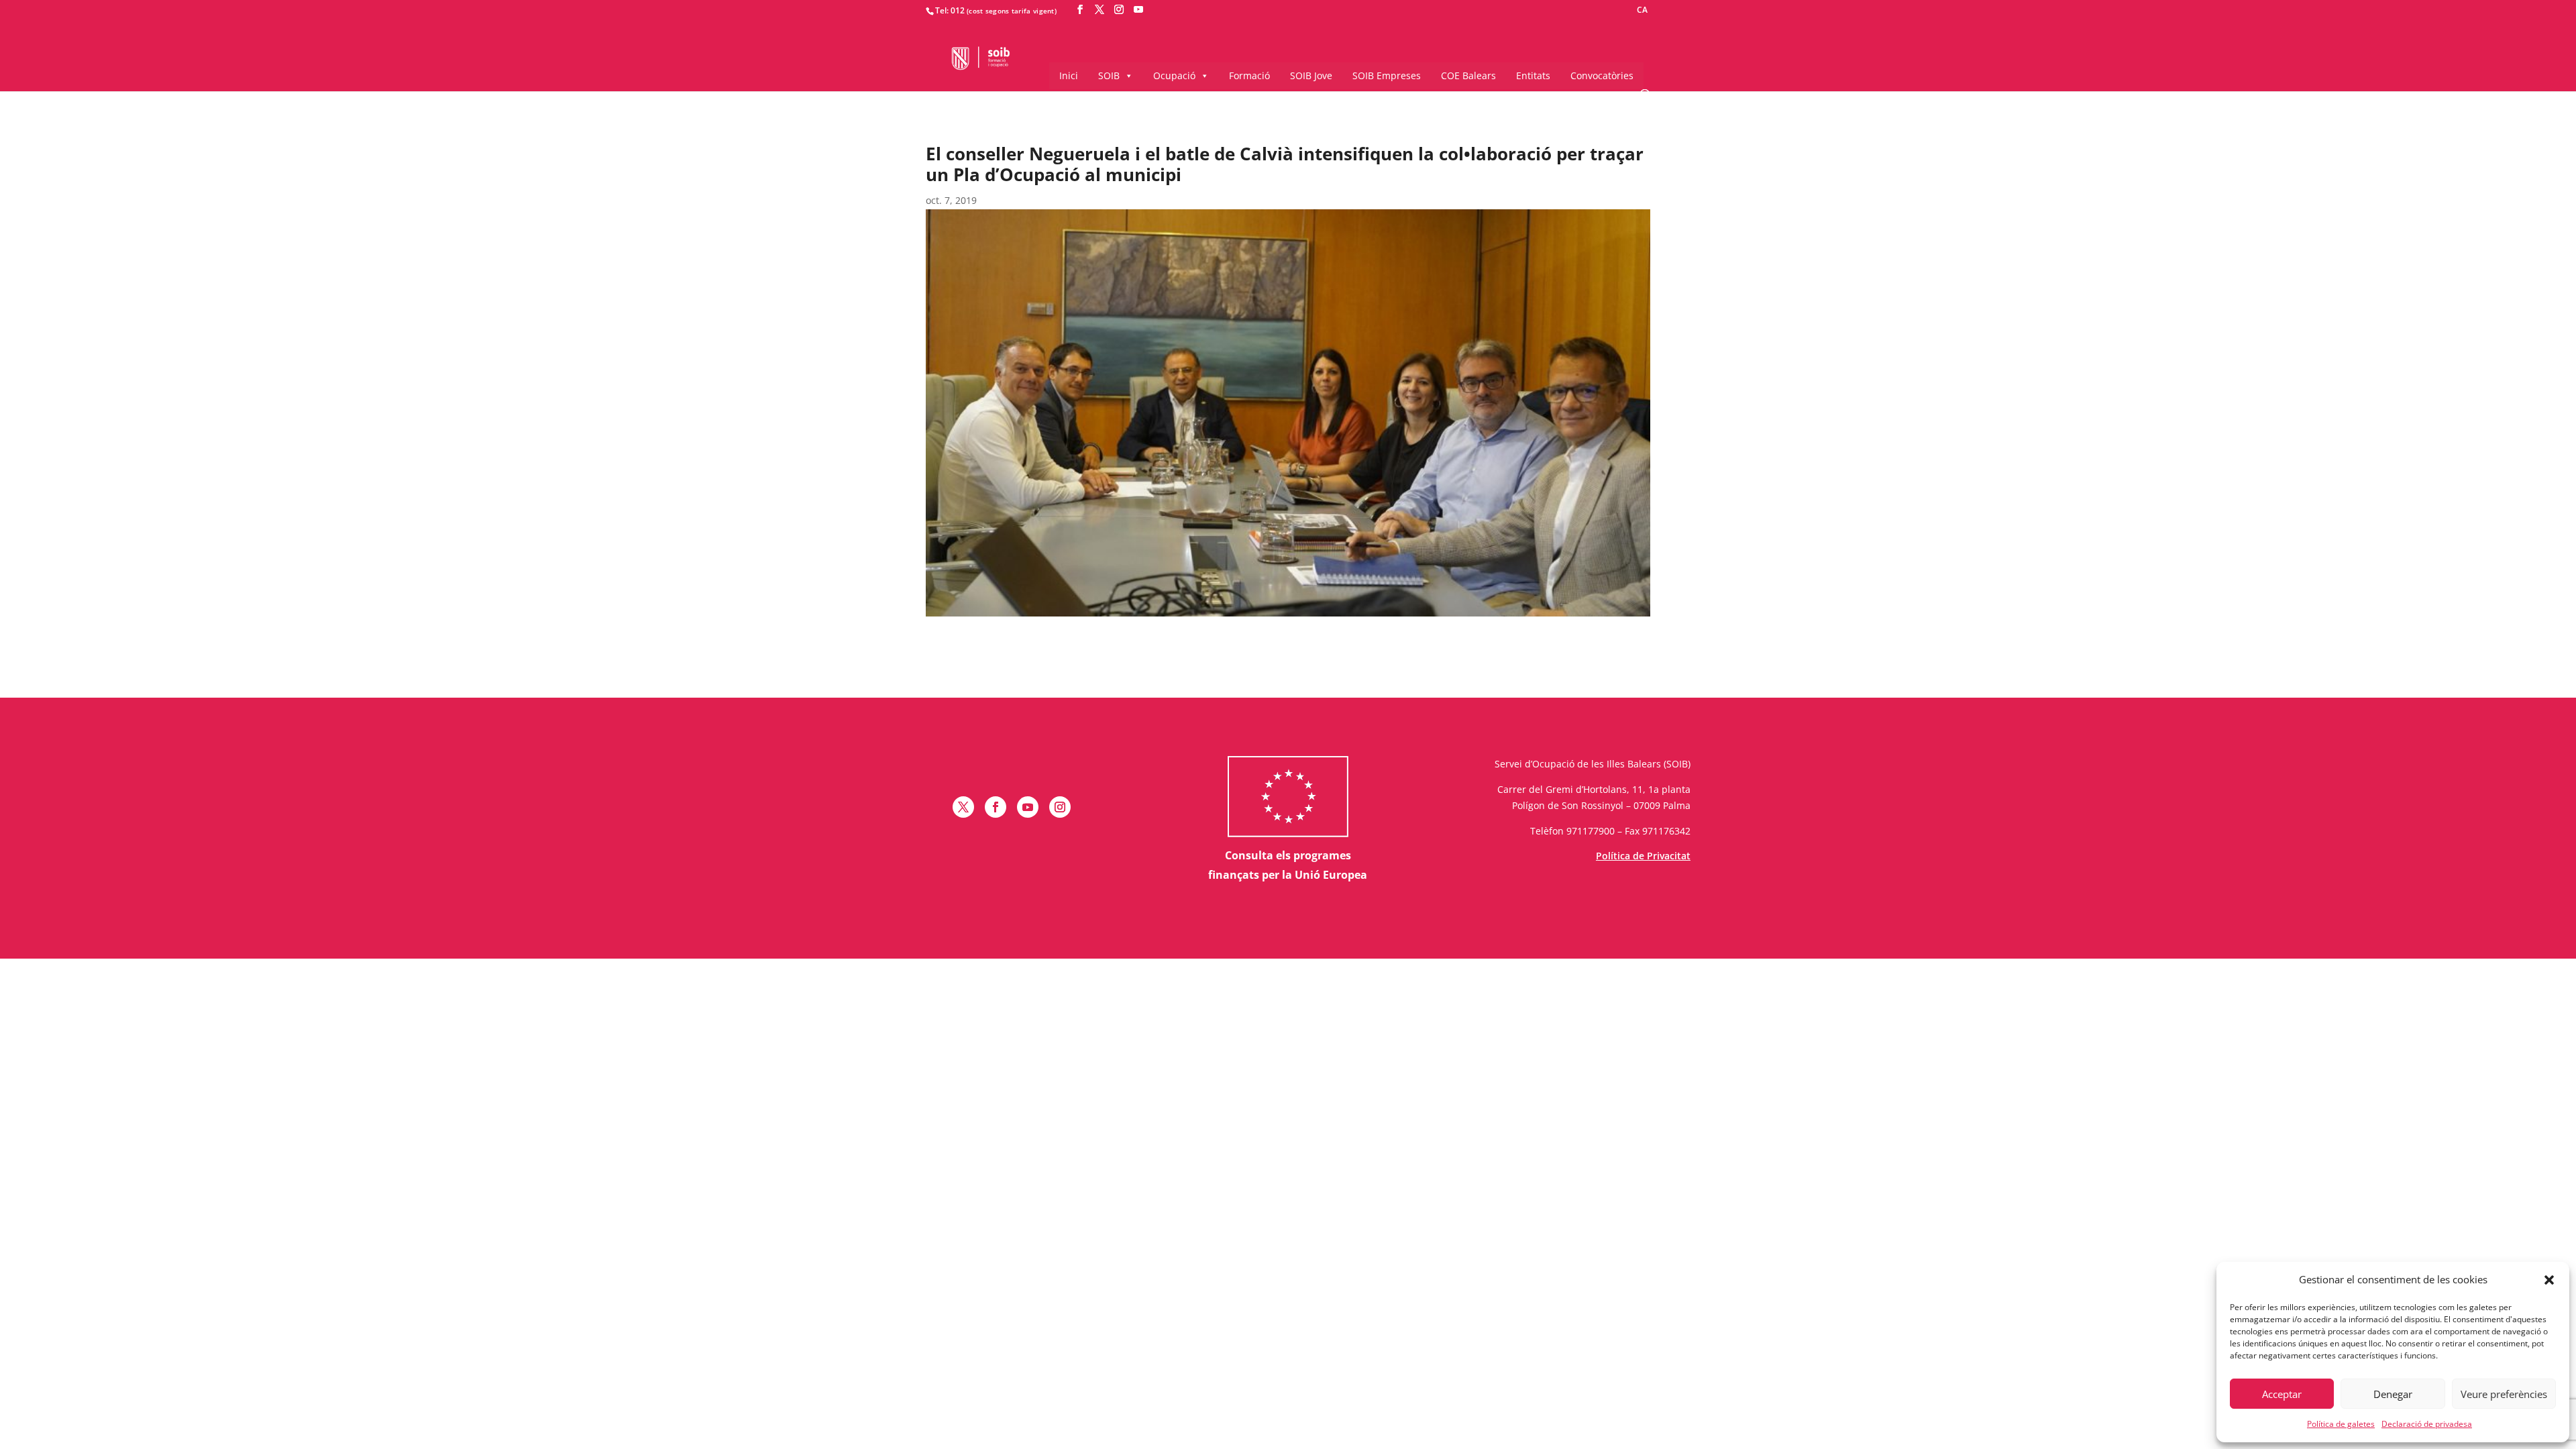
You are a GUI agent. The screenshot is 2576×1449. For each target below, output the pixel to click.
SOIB (1109, 75)
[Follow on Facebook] (996, 807)
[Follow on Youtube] (1028, 807)
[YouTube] (1138, 10)
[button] (2549, 1280)
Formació (1249, 75)
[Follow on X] (963, 807)
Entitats (1533, 75)
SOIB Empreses (1387, 75)
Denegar (2393, 1394)
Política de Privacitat (1643, 856)
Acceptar (2282, 1394)
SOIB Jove (1311, 75)
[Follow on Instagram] (1060, 807)
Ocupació (1174, 75)
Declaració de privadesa (2427, 1424)
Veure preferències (2504, 1394)
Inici (1069, 75)
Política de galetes (2341, 1424)
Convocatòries (1602, 75)
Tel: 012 (950, 10)
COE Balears (1468, 75)
